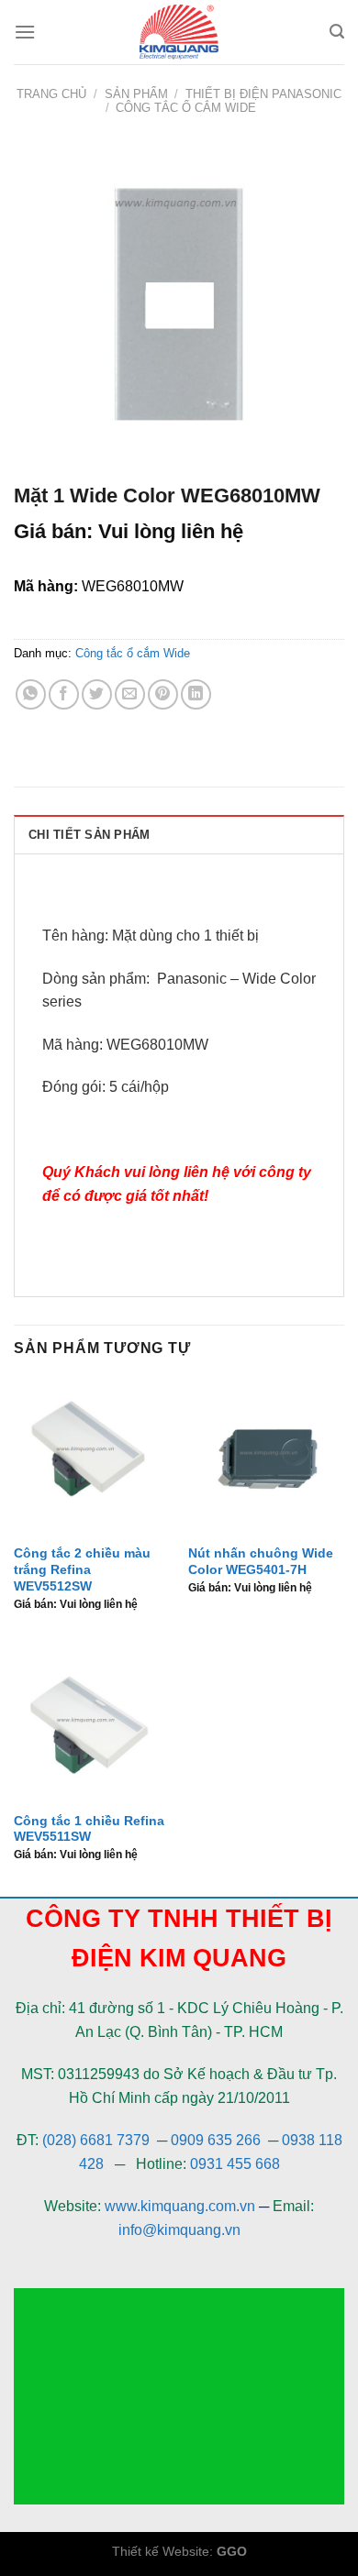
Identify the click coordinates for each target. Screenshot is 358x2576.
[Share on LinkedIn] (196, 694)
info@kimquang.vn (179, 2230)
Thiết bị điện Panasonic (263, 94)
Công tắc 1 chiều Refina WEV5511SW (89, 1829)
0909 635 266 (216, 2140)
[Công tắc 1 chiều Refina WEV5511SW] (92, 1723)
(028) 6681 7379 (98, 2140)
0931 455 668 (235, 2164)
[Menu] (25, 32)
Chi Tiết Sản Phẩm (89, 835)
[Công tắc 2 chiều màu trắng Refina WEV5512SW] (92, 1457)
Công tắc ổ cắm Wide (186, 108)
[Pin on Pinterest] (163, 694)
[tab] (179, 834)
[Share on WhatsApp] (31, 694)
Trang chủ (51, 94)
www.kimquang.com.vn (180, 2206)
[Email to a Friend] (130, 694)
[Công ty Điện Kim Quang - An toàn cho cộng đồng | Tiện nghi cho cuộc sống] (179, 32)
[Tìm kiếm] (337, 32)
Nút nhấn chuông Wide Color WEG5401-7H (261, 1562)
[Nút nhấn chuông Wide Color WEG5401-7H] (266, 1457)
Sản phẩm (136, 94)
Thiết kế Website (161, 2551)
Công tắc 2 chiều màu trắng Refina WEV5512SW (82, 1569)
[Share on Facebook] (64, 694)
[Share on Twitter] (97, 694)
